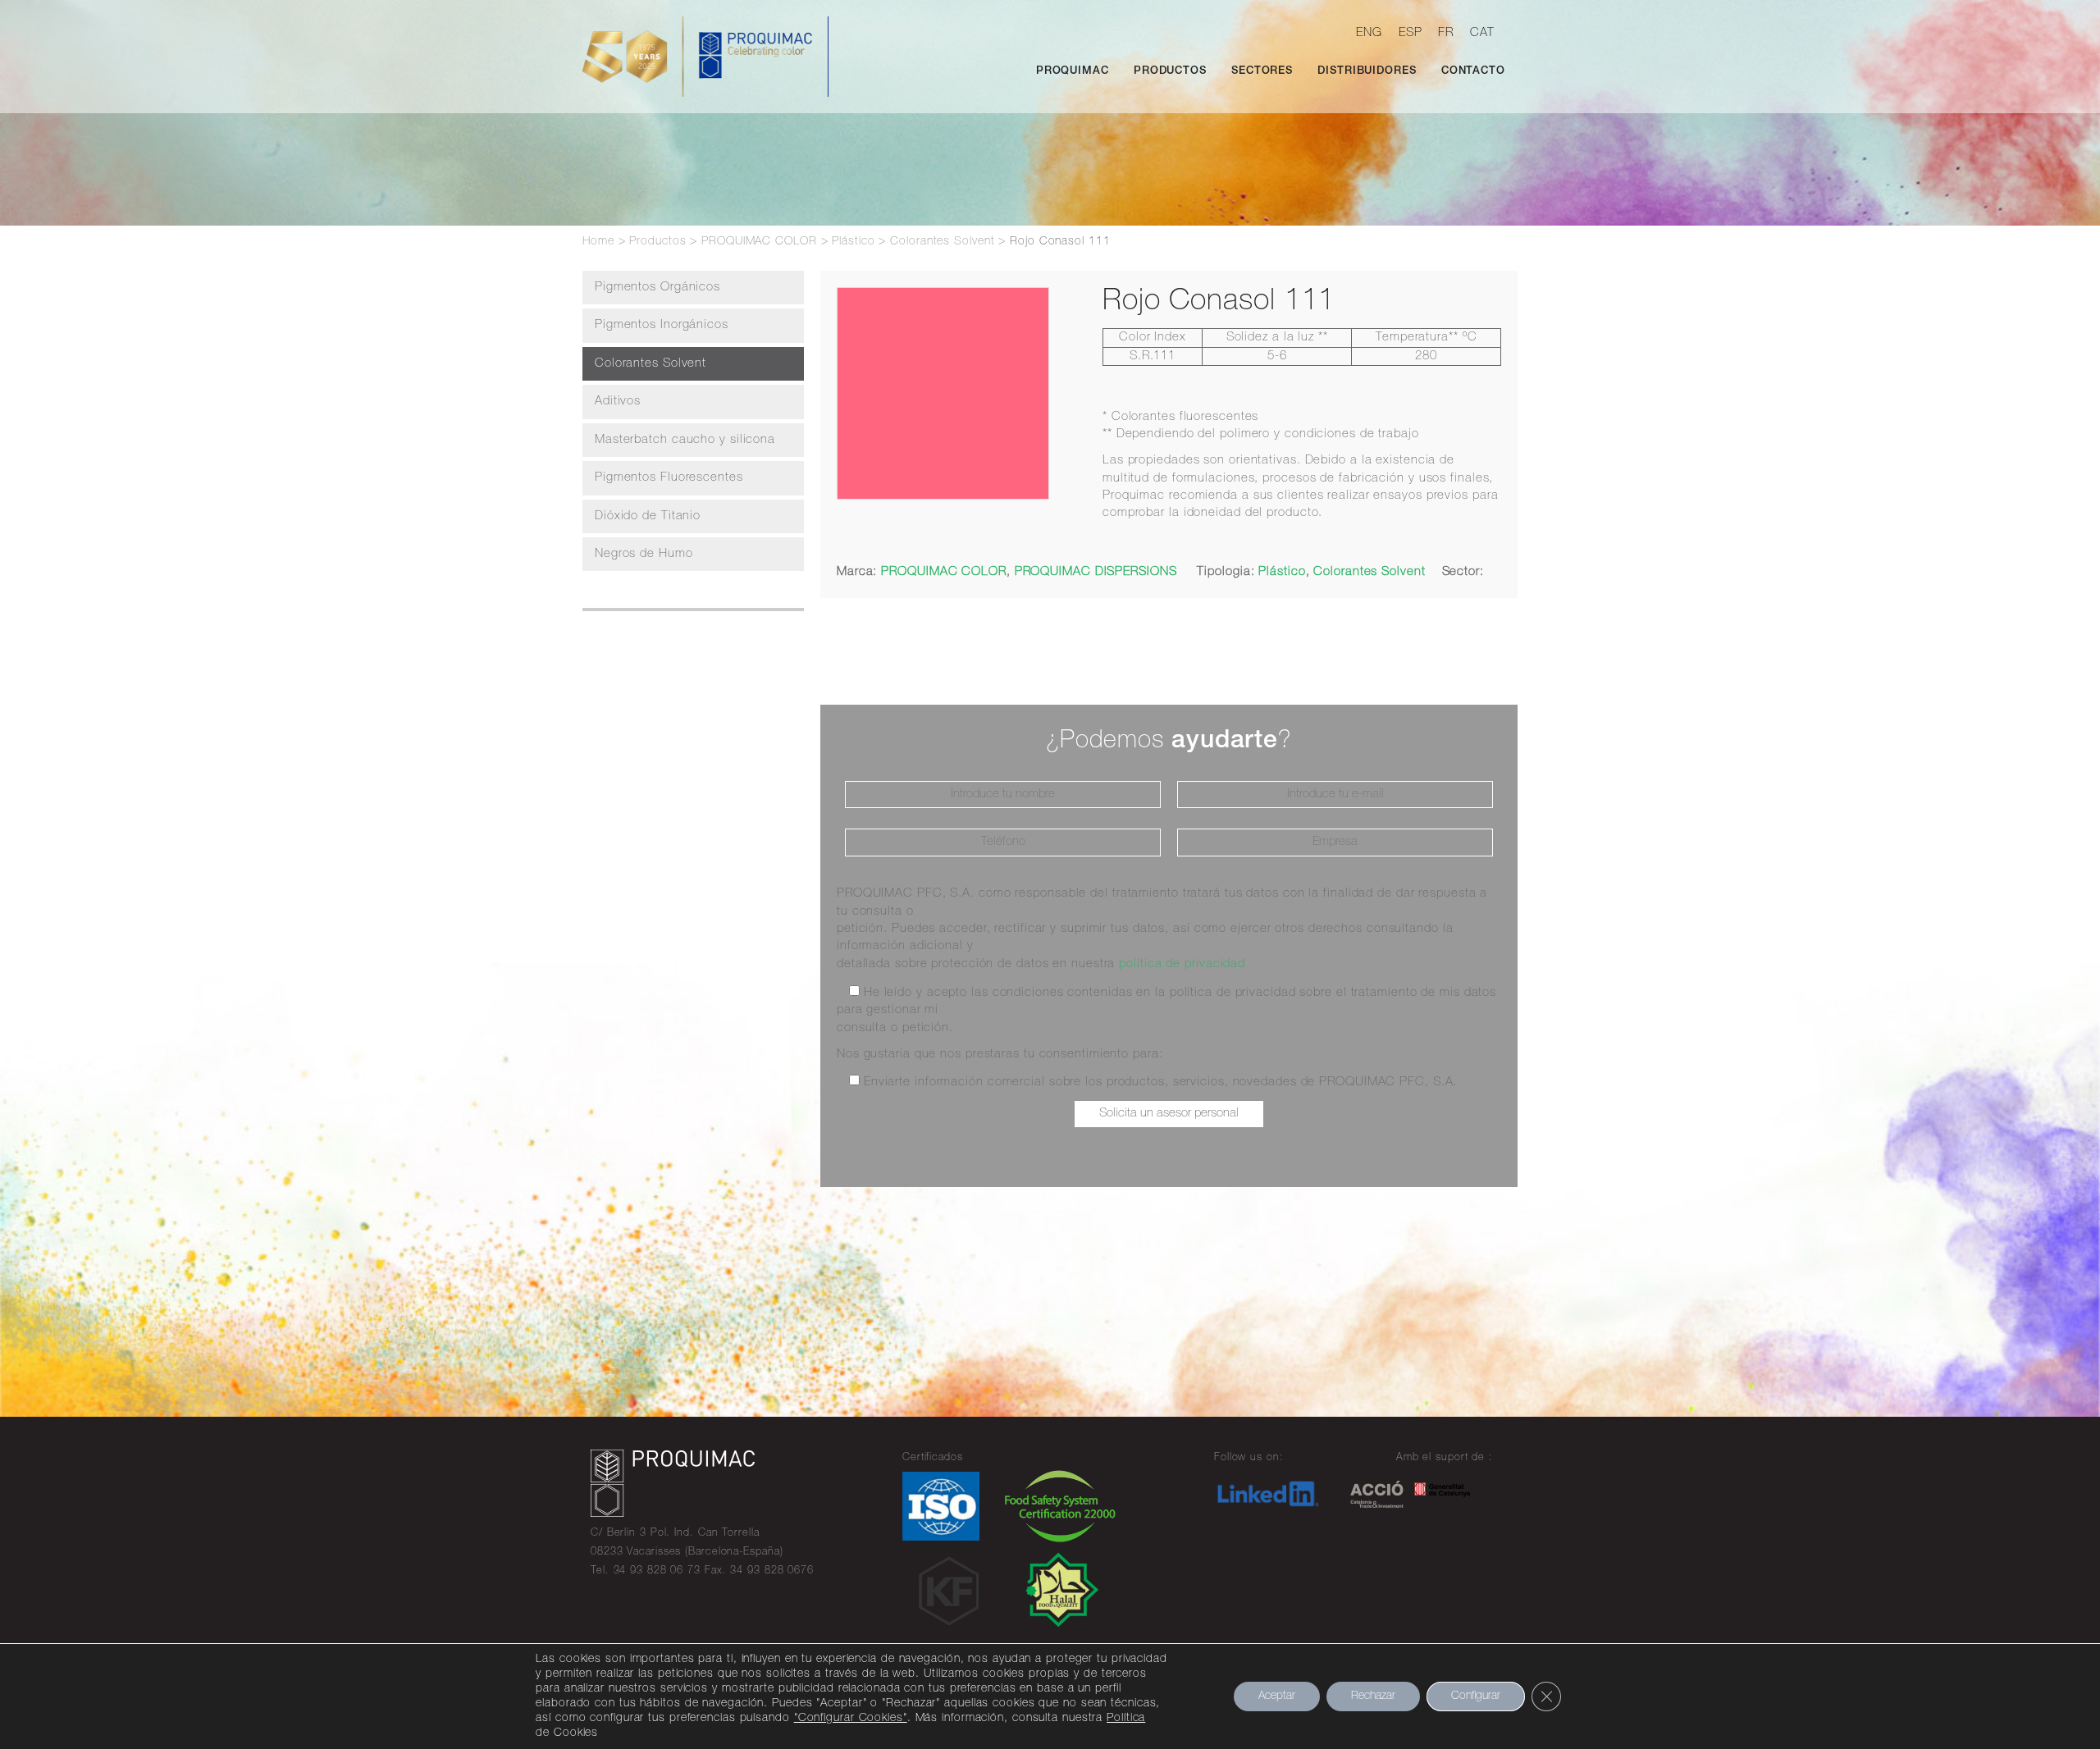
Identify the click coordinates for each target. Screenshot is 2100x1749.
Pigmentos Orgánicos (657, 288)
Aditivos (618, 402)
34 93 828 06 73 (657, 1571)
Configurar (1476, 1696)
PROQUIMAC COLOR (944, 572)
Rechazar (1373, 1696)
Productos (1170, 72)
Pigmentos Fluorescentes (669, 478)
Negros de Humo (644, 554)
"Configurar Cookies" (851, 1719)
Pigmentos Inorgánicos (662, 325)
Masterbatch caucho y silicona (685, 440)
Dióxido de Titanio (648, 516)
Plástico (1282, 572)
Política (1126, 1719)
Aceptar (1277, 1696)
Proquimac (1073, 72)
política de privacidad (1182, 964)
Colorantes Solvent (651, 364)
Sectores (1262, 72)
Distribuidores (1367, 72)
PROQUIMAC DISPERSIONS (1096, 572)
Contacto (1473, 72)
